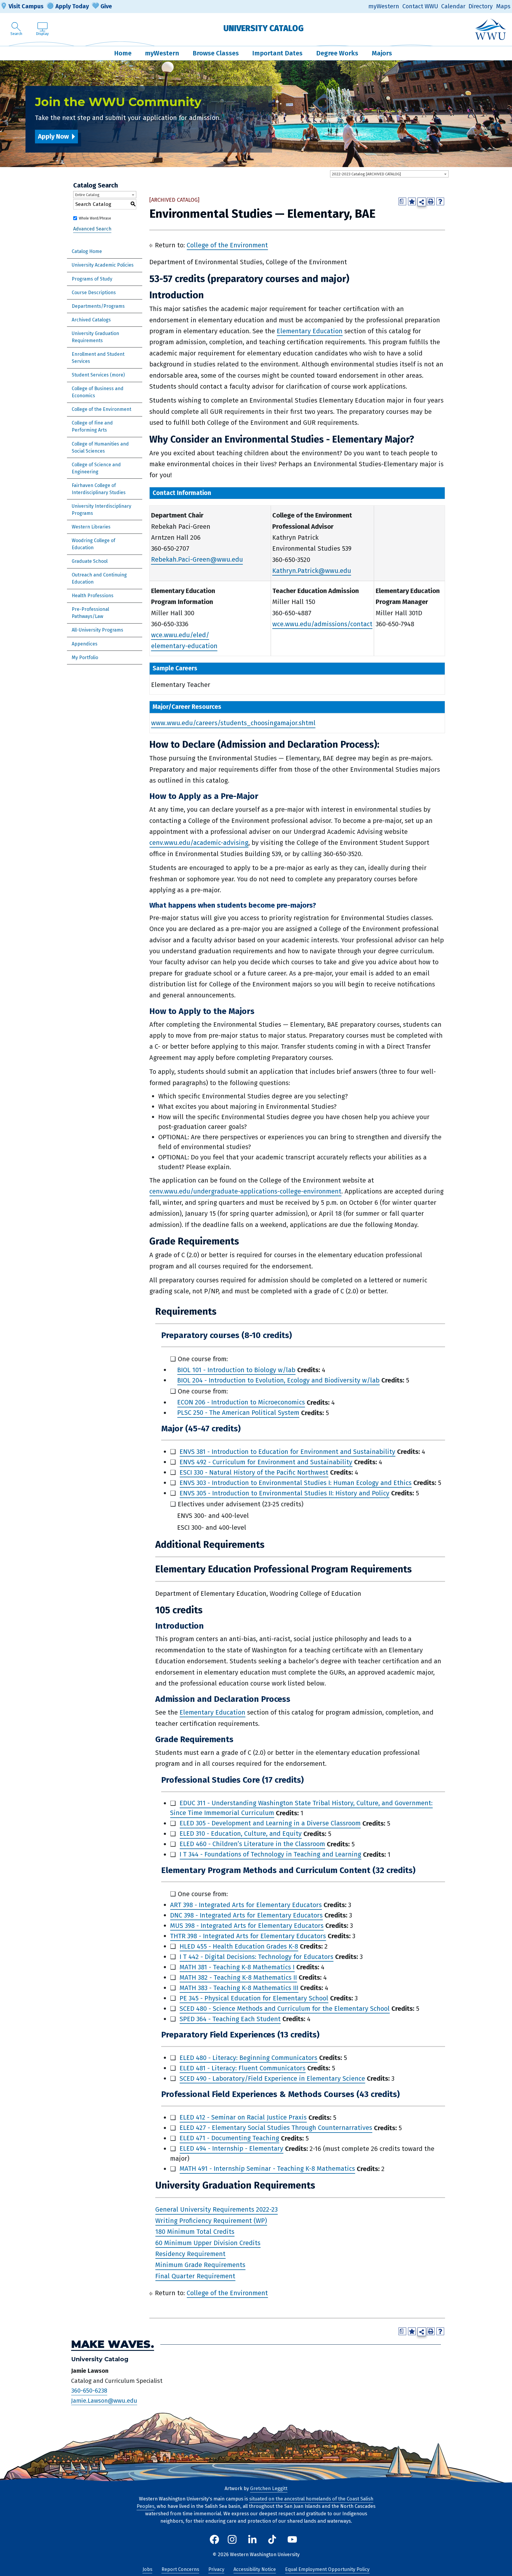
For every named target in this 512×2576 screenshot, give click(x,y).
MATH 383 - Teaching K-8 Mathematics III (239, 1988)
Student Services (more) (98, 375)
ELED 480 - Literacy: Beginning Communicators (248, 2058)
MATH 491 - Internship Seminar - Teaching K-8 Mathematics (267, 2169)
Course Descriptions (94, 293)
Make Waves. (113, 2344)
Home (123, 53)
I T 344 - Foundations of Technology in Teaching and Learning (270, 1855)
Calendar (453, 6)
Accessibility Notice (255, 2569)
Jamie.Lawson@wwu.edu (104, 2401)
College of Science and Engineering (96, 468)
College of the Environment (101, 409)
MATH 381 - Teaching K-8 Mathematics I (237, 1967)
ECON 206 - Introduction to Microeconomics (241, 1402)
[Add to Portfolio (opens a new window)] (412, 201)
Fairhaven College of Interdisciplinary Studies (99, 489)
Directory (481, 6)
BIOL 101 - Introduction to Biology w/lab (236, 1370)
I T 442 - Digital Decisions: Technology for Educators (256, 1957)
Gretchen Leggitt (269, 2488)
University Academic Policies (103, 265)
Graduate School (90, 561)
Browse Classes (216, 53)
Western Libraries (91, 527)
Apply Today (72, 6)
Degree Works (337, 53)
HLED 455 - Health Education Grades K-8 (239, 1946)
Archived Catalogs (91, 320)
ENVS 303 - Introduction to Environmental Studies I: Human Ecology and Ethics (296, 1483)
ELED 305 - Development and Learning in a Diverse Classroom (270, 1823)
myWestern (384, 6)
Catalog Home (87, 251)
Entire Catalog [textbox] (87, 195)
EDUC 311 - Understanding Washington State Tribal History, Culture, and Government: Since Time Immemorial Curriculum (301, 1808)
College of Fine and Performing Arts (92, 426)
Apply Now (53, 136)
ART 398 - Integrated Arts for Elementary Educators (246, 1905)
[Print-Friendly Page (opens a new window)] (431, 201)
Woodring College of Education (93, 544)
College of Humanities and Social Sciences (100, 447)
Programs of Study (92, 279)
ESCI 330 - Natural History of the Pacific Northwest (254, 1472)
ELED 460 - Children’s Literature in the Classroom (252, 1844)
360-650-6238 (89, 2391)
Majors (382, 53)
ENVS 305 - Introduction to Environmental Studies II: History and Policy (284, 1493)
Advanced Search (92, 229)
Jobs (147, 2569)
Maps (503, 6)
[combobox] (389, 174)
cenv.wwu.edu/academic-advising (199, 843)
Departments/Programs (98, 306)
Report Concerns (180, 2569)
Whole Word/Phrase (95, 218)
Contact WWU (420, 6)
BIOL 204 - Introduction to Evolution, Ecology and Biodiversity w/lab (278, 1380)
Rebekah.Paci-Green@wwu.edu (197, 560)
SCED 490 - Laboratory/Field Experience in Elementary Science (272, 2078)
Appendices (85, 644)
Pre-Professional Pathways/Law (90, 613)
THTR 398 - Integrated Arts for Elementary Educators (248, 1936)
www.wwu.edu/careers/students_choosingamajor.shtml (233, 723)
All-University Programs (97, 630)
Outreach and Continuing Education (99, 578)
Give (106, 6)
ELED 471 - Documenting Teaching (229, 2138)
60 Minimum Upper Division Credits (208, 2243)
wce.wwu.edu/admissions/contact (322, 624)
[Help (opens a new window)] (440, 201)
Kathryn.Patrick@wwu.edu (312, 571)
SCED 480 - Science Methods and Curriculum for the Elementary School (285, 2009)
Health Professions (93, 596)
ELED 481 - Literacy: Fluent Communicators (243, 2068)
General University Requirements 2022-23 (216, 2210)
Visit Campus (26, 6)
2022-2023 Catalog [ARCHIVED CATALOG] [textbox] (366, 174)
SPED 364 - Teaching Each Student (230, 2019)
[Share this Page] (422, 202)
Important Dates (277, 53)
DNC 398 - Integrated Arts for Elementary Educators (246, 1915)
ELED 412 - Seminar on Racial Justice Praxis (243, 2118)
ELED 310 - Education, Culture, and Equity (241, 1834)
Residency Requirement (190, 2254)
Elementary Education (310, 331)
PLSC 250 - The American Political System (238, 1413)
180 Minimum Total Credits (195, 2232)
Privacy (216, 2569)
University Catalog (264, 28)
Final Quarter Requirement (195, 2276)
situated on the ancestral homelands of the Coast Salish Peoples (255, 2503)
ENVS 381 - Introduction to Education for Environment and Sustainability (287, 1452)
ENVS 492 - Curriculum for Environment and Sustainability (266, 1462)
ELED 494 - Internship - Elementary (231, 2149)
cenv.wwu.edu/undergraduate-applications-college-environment (245, 1191)
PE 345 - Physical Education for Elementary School (254, 1998)
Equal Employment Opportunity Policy (327, 2569)
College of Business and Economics (98, 392)
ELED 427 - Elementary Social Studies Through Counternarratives (276, 2128)
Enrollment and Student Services (98, 358)
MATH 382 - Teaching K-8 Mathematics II (238, 1977)
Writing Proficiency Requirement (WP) (211, 2221)
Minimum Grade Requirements (200, 2265)
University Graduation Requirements (95, 337)
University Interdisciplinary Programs (101, 510)
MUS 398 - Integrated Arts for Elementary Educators (247, 1926)
